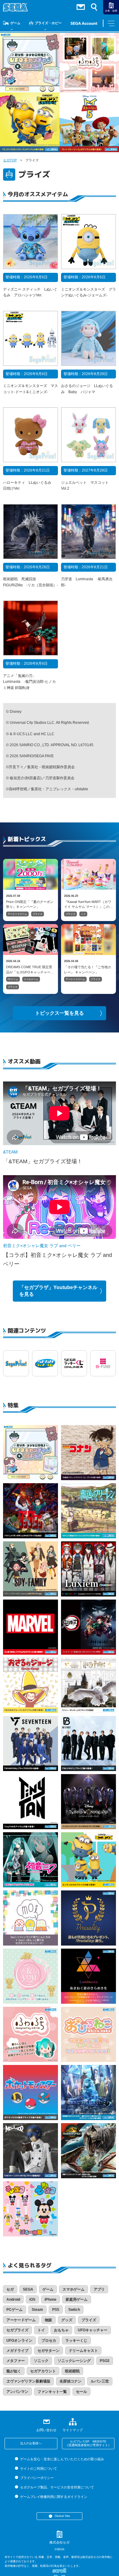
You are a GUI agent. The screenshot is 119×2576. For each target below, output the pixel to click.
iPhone (50, 2300)
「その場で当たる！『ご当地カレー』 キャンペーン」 (88, 969)
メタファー (16, 2361)
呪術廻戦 (72, 2371)
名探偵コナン (70, 2381)
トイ (83, 914)
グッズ (67, 2320)
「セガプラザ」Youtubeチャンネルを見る (58, 1291)
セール (81, 2392)
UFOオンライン (19, 2341)
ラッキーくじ (76, 2341)
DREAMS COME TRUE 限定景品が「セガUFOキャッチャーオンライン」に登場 (30, 969)
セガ (10, 2289)
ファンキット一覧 (52, 2392)
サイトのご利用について (38, 2469)
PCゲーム (13, 979)
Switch (74, 2310)
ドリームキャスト (83, 2351)
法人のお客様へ (31, 2443)
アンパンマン (17, 2392)
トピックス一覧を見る (60, 1013)
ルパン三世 (100, 2381)
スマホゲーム (31, 979)
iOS (32, 2300)
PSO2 (105, 2361)
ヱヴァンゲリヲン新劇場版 (28, 2381)
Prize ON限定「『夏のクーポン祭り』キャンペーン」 (30, 904)
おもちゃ (61, 2330)
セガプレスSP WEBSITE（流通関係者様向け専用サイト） (88, 2443)
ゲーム (15, 23)
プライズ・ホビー (48, 23)
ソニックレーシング (74, 2361)
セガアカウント (43, 2371)
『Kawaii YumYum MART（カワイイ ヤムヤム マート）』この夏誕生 (88, 904)
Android (13, 2300)
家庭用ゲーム (77, 2300)
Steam (37, 2310)
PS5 (56, 2310)
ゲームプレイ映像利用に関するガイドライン (54, 2497)
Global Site (62, 2516)
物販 (49, 2320)
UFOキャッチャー (93, 2330)
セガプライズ (17, 2330)
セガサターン (49, 2351)
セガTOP (10, 160)
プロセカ (49, 2341)
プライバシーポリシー (37, 2478)
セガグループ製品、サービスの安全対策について (57, 2487)
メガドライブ (17, 2351)
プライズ (38, 914)
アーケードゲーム (17, 914)
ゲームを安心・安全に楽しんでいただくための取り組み (62, 2459)
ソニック (41, 2361)
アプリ (99, 2289)
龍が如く (14, 2371)
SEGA (28, 2289)
